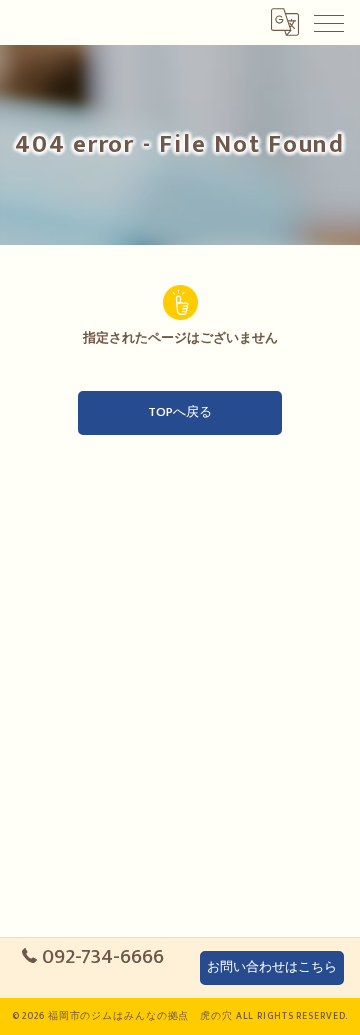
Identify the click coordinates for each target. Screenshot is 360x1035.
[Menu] (329, 22)
